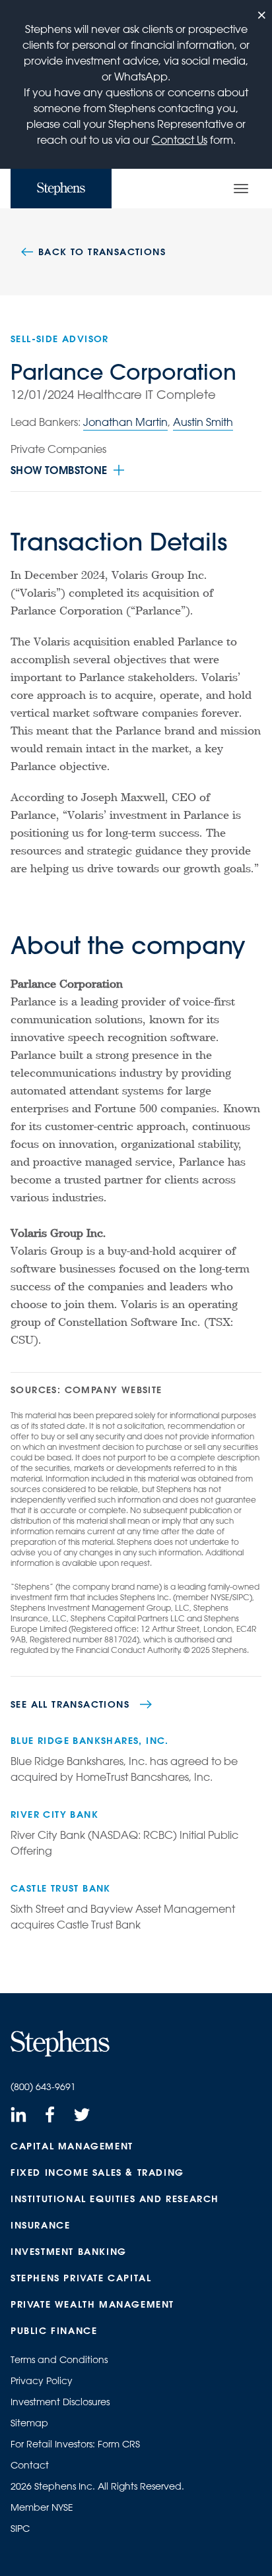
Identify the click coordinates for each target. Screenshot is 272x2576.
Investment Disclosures (60, 2402)
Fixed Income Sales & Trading (97, 2172)
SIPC (20, 2529)
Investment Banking (69, 2252)
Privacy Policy (42, 2381)
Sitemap (29, 2423)
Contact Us (180, 140)
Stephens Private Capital (81, 2278)
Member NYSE (42, 2507)
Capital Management (72, 2146)
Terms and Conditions (59, 2360)
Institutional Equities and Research (115, 2199)
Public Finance (54, 2331)
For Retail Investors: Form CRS (75, 2444)
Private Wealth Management (92, 2304)
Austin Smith (203, 422)
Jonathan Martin (125, 422)
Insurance (40, 2225)
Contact (30, 2465)
